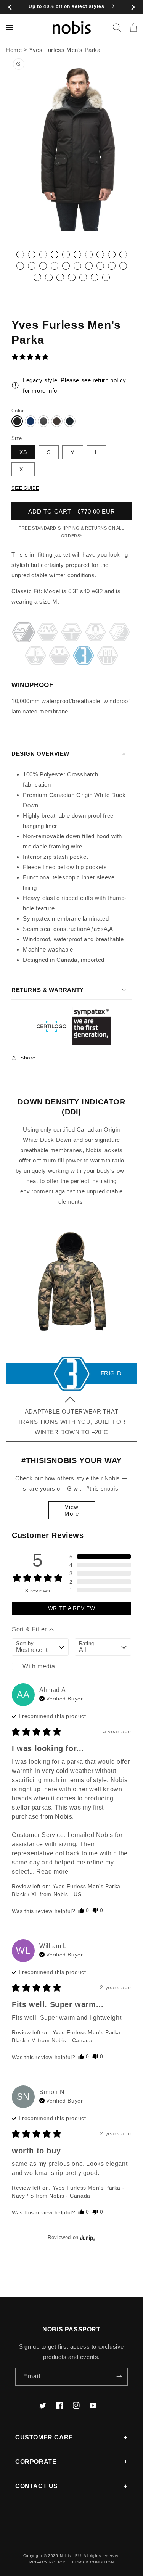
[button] (117, 27)
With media (39, 1666)
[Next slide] (133, 7)
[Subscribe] (119, 2377)
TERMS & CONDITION (92, 2562)
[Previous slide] (10, 7)
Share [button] (28, 1058)
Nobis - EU (71, 2556)
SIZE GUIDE (25, 488)
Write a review (72, 1608)
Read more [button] (52, 1872)
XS (23, 452)
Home (14, 50)
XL (23, 469)
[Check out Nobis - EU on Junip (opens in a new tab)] (87, 2238)
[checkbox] (40, 1666)
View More (72, 1510)
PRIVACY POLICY (47, 2562)
